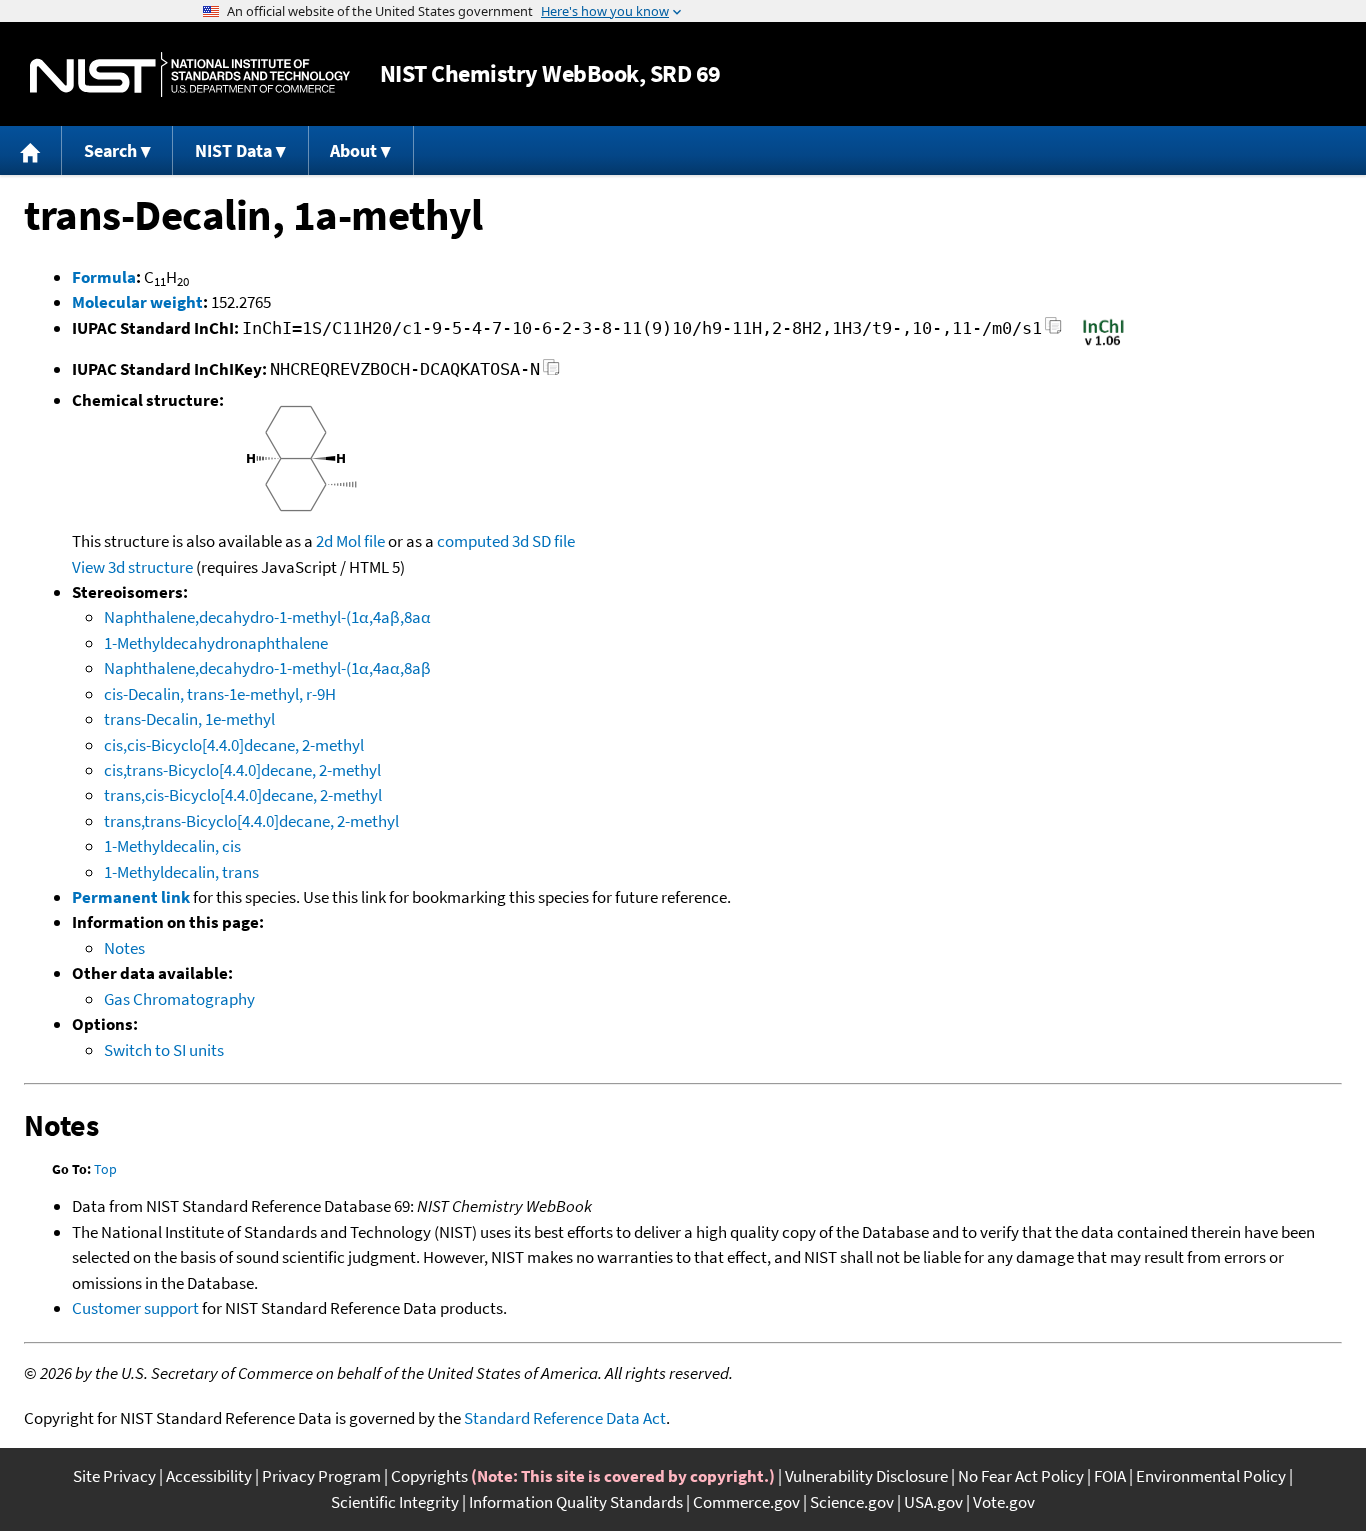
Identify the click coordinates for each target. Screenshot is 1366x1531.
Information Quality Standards (576, 1502)
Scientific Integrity (395, 1502)
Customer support (135, 1308)
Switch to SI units (164, 1050)
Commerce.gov (746, 1502)
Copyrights (429, 1476)
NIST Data (233, 150)
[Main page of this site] (31, 150)
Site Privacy (114, 1476)
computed (473, 541)
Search (110, 150)
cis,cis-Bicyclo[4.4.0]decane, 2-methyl (234, 745)
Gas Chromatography (179, 999)
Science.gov (852, 1502)
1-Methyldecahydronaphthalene (216, 643)
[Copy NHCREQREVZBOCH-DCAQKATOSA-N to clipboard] (551, 372)
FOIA (1110, 1476)
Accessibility (209, 1476)
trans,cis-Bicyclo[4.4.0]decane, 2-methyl (243, 795)
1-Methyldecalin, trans (181, 872)
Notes (124, 948)
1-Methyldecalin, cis (172, 846)
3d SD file (543, 541)
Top (105, 1169)
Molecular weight (137, 302)
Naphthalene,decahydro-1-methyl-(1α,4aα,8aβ (267, 668)
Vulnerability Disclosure (866, 1476)
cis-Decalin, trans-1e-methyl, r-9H (220, 694)
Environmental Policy (1211, 1476)
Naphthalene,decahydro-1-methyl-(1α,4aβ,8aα (267, 617)
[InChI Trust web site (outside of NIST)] (1103, 344)
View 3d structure (132, 567)
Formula (104, 277)
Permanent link (131, 897)
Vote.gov (1004, 1502)
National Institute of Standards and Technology (190, 74)
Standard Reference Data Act (565, 1418)
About (353, 150)
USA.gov (933, 1502)
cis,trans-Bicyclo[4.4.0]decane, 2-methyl (242, 770)
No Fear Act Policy (1021, 1476)
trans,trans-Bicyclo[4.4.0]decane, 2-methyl (251, 821)
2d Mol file (350, 541)
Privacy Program (321, 1476)
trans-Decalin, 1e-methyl (189, 719)
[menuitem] (31, 150)
